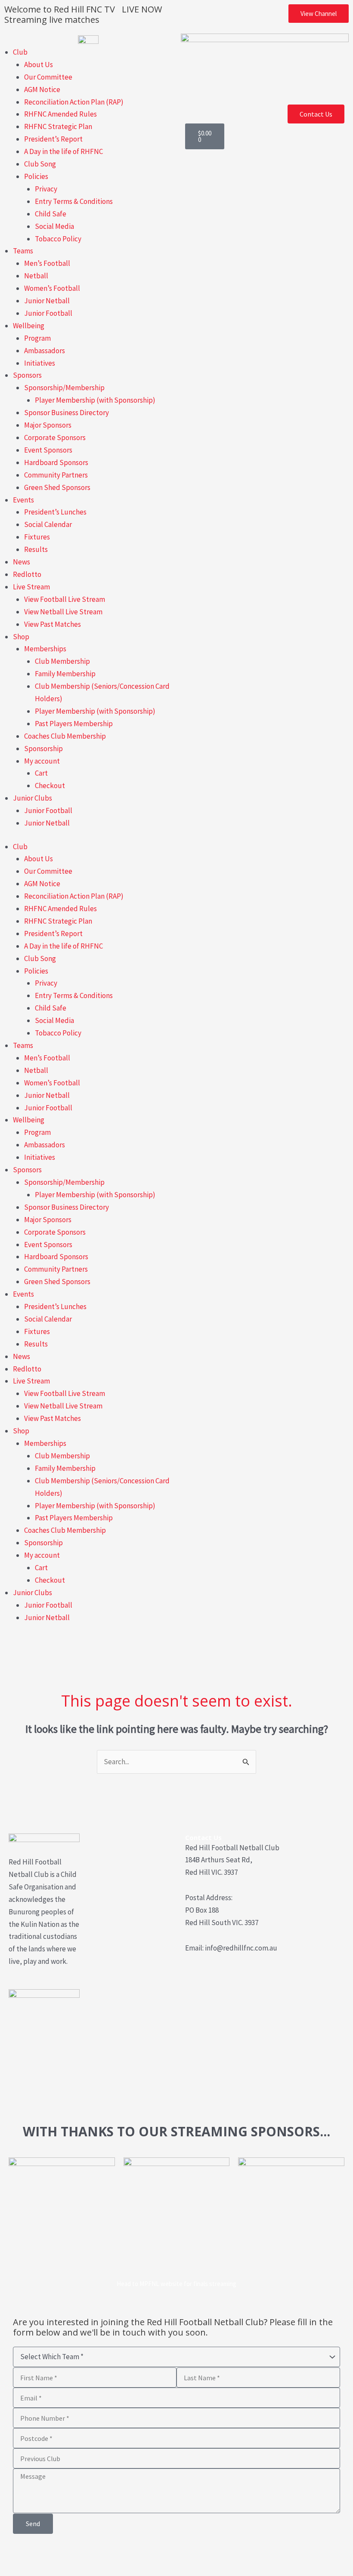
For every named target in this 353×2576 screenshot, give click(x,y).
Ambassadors (45, 351)
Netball (36, 276)
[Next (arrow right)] (37, 2570)
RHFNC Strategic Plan (58, 126)
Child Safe (51, 214)
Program (37, 338)
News (22, 562)
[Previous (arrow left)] (12, 2570)
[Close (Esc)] (88, 2555)
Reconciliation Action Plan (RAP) (74, 102)
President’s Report (53, 139)
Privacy (46, 189)
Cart (41, 773)
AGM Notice (42, 89)
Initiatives (40, 363)
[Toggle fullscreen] (37, 2555)
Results (36, 549)
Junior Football (48, 313)
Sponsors (27, 375)
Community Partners (56, 475)
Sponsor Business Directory (67, 413)
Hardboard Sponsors (56, 462)
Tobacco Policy (58, 239)
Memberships (45, 649)
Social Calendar (48, 524)
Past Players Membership (74, 724)
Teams (23, 251)
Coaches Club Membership (65, 736)
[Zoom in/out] (12, 2555)
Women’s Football (52, 288)
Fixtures (37, 537)
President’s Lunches (55, 512)
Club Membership (62, 661)
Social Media (54, 226)
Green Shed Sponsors (57, 487)
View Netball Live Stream (63, 612)
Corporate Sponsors (55, 438)
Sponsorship (43, 749)
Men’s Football (47, 263)
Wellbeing (29, 326)
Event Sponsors (48, 450)
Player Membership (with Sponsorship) (95, 400)
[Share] (63, 2555)
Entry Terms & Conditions (74, 201)
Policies (36, 176)
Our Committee (48, 77)
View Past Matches (53, 624)
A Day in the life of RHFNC (63, 151)
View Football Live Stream (65, 599)
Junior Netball (47, 301)
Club (20, 52)
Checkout (50, 786)
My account (42, 761)
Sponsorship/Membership (64, 388)
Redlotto (27, 574)
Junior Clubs (33, 798)
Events (23, 500)
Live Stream (31, 587)
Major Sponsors (48, 425)
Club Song (40, 164)
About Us (39, 65)
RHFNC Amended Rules (60, 114)
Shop (21, 637)
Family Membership (65, 674)
